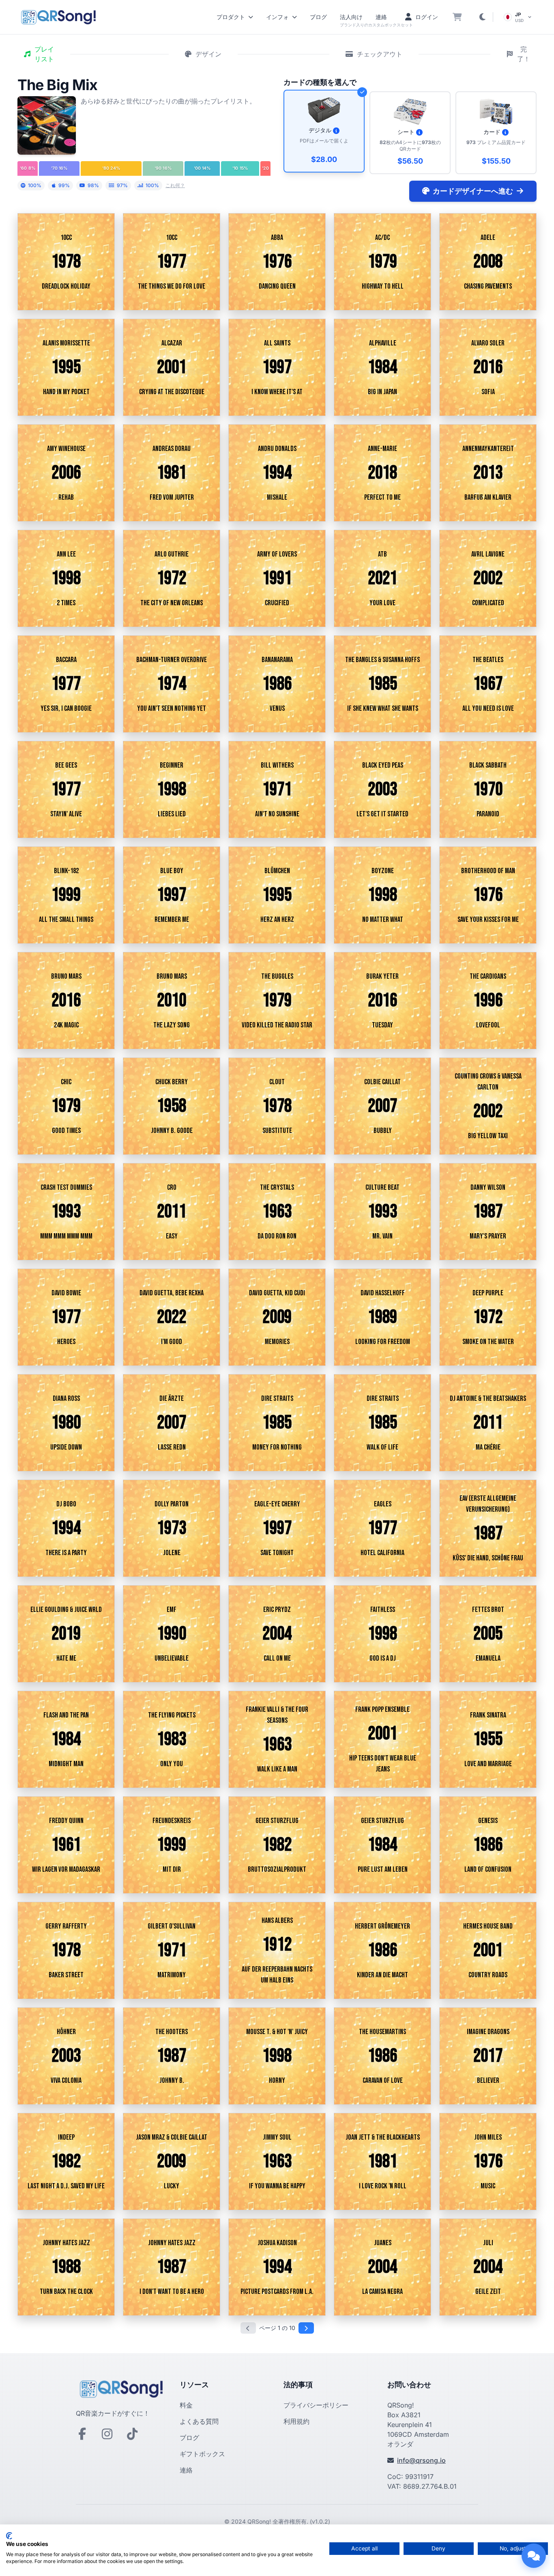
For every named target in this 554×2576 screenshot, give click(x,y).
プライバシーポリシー (316, 2405)
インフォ (277, 17)
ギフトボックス (202, 2454)
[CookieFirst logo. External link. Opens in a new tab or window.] (9, 2536)
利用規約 (296, 2421)
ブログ (318, 17)
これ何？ (175, 185)
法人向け (351, 17)
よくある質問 (199, 2421)
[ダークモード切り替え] (482, 17)
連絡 (381, 17)
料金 (186, 2405)
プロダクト (231, 17)
